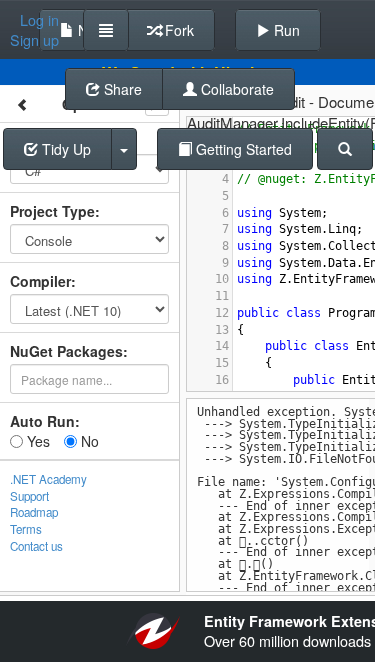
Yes (36, 441)
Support (29, 496)
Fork (177, 30)
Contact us (36, 546)
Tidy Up (64, 149)
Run (285, 30)
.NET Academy (48, 479)
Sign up (34, 40)
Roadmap (34, 512)
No (88, 441)
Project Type (52, 211)
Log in (39, 20)
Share (121, 89)
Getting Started (242, 149)
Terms (26, 529)
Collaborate (235, 89)
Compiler (40, 281)
